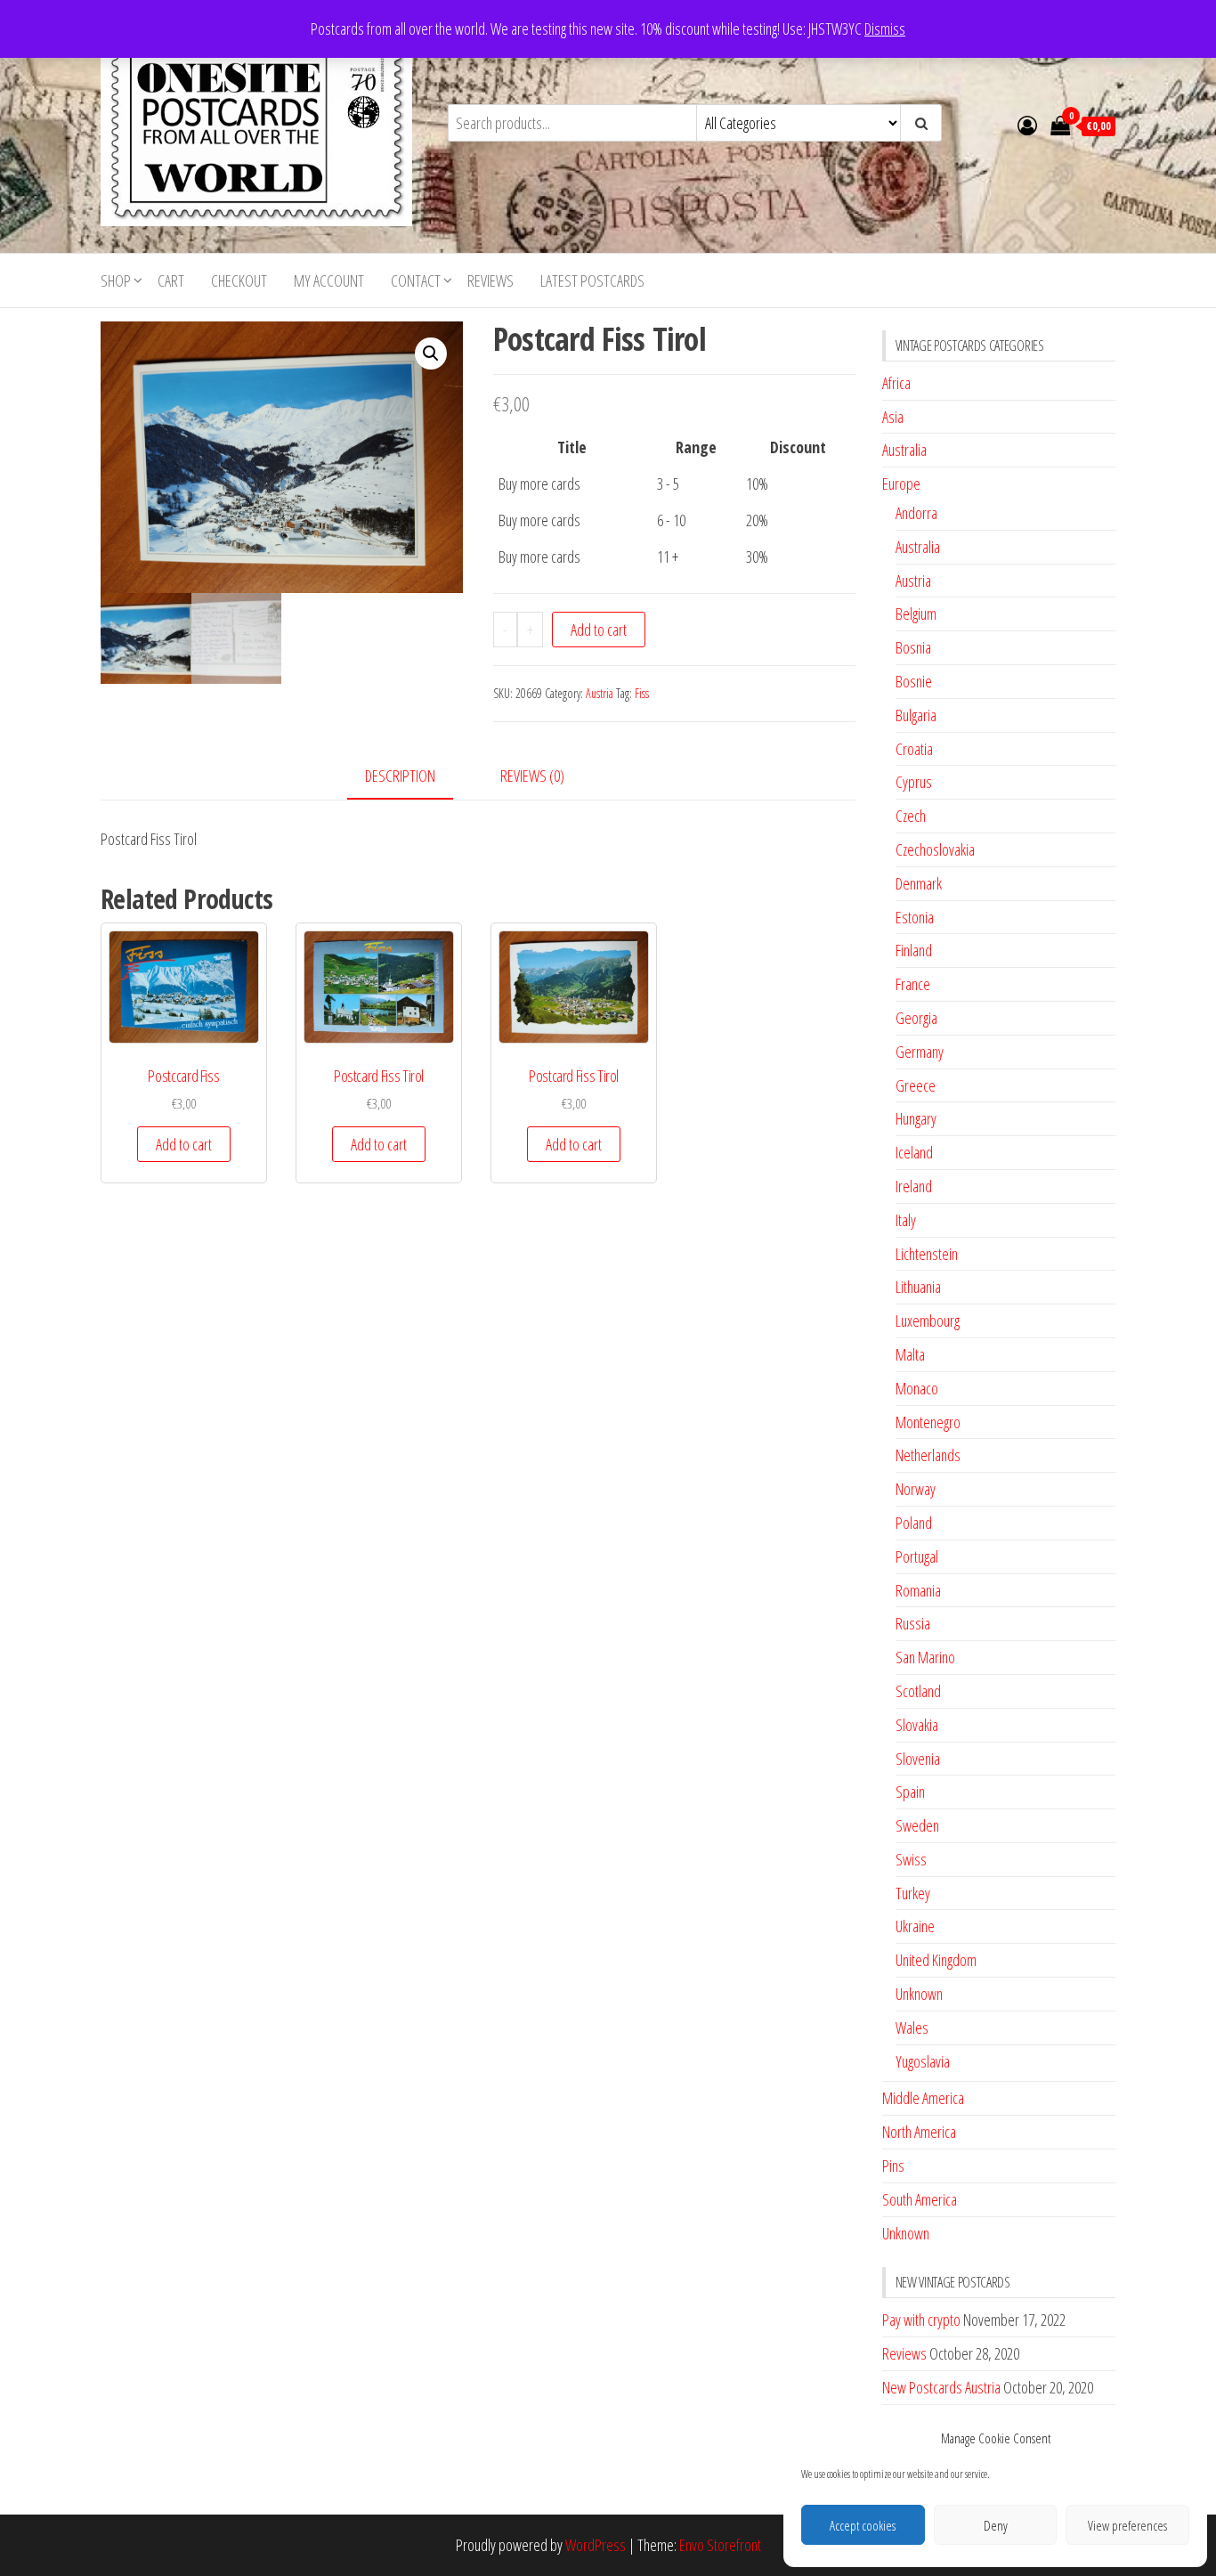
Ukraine (915, 1926)
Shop (116, 280)
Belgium (916, 614)
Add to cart (599, 630)
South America (920, 2199)
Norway (916, 1489)
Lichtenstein (927, 1254)
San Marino (925, 1657)
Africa (896, 383)
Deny (996, 2525)
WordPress (596, 2545)
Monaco (917, 1388)
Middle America (923, 2098)
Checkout (239, 280)
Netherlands (928, 1455)
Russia (913, 1623)
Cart (171, 280)
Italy (906, 1220)
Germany (920, 1052)
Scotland (918, 1691)
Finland (914, 950)
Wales (912, 2027)
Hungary (916, 1118)
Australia (904, 450)
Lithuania (918, 1287)
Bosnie (914, 681)
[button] (431, 353)
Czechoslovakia (935, 849)
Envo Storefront (720, 2545)
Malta (910, 1354)
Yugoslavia (923, 2061)
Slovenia (918, 1759)
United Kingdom (936, 1960)
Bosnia (913, 647)
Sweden (917, 1825)
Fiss (642, 693)
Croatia (914, 749)
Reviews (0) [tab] (532, 776)
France (913, 984)
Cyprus (914, 782)
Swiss (911, 1859)
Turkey (913, 1893)
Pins (893, 2166)
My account (329, 280)
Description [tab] (400, 776)
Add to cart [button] (184, 1144)
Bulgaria (916, 715)
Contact (416, 280)
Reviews (490, 280)
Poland (914, 1523)
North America (919, 2132)
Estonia (915, 917)
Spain (910, 1792)
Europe (901, 484)
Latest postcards (592, 280)
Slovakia (917, 1725)
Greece (916, 1085)
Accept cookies (863, 2525)
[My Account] (1027, 125)
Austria (600, 693)
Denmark (919, 883)
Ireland (914, 1186)
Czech (911, 816)
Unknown (919, 1994)
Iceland (914, 1152)
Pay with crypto (921, 2320)
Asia (893, 417)
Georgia (916, 1018)
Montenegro (928, 1422)
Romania (918, 1590)
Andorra (916, 513)
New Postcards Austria (941, 2387)
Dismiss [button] (885, 28)
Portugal (917, 1556)
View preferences (1127, 2525)
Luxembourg (928, 1321)
